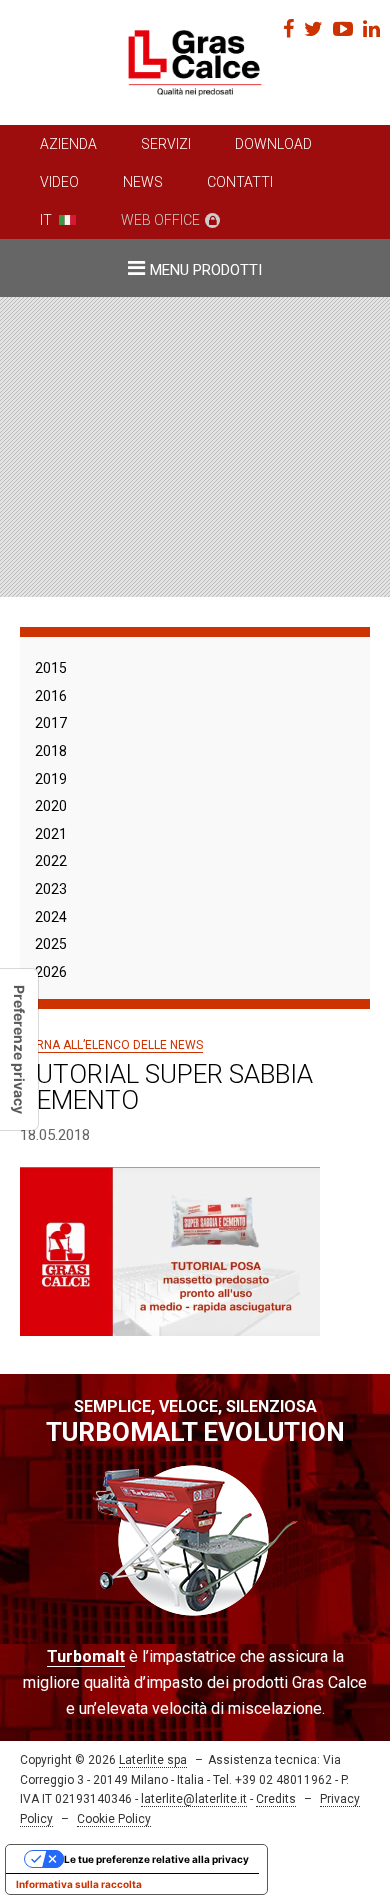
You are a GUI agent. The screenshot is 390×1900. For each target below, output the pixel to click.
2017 (51, 723)
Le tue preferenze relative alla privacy (156, 1859)
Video (59, 182)
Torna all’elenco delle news (111, 1045)
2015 (51, 668)
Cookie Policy (114, 1819)
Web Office (160, 220)
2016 (51, 696)
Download (273, 144)
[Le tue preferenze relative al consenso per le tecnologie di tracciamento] (19, 1049)
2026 (51, 972)
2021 (51, 834)
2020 (51, 806)
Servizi (166, 144)
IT (46, 220)
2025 (51, 944)
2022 (51, 861)
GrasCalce (195, 62)
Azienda (68, 144)
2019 (51, 779)
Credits (276, 1799)
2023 (51, 889)
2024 (51, 917)
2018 (51, 751)
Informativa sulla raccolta (79, 1884)
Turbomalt (86, 1656)
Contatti (240, 182)
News (143, 182)
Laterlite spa (153, 1760)
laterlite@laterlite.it (194, 1799)
